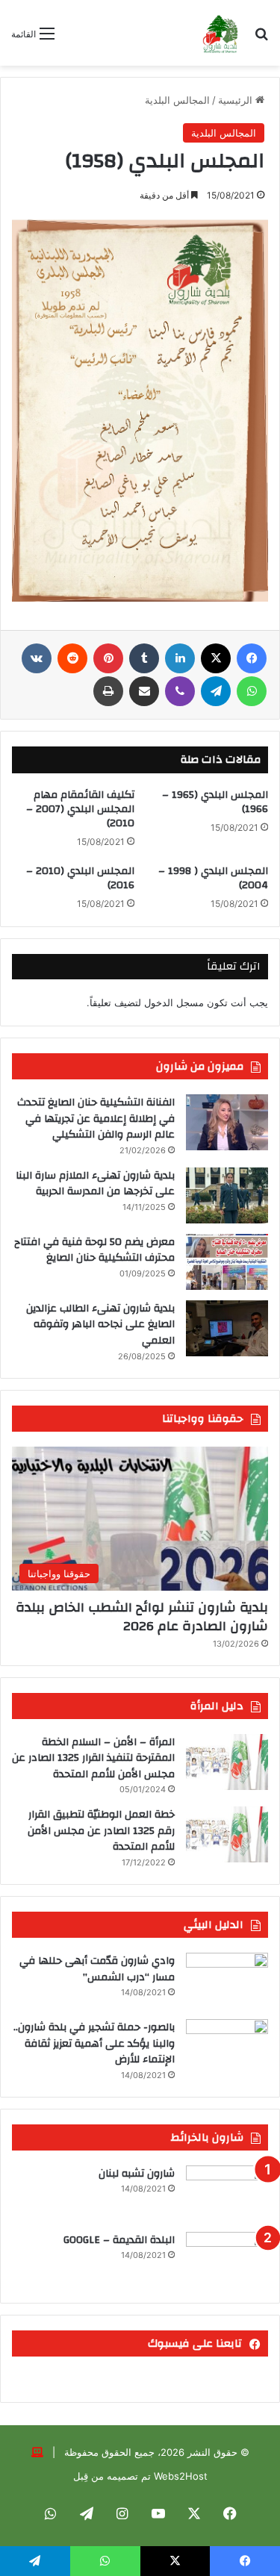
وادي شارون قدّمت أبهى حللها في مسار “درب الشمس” (97, 1969)
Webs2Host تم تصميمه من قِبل (140, 2476)
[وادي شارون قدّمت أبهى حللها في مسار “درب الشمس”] (227, 1981)
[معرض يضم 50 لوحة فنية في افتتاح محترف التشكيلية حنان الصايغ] (227, 1262)
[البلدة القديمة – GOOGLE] (227, 2260)
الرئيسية (237, 100)
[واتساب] (252, 691)
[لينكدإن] (180, 658)
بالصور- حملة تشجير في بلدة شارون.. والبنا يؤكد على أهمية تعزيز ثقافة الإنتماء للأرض (94, 2043)
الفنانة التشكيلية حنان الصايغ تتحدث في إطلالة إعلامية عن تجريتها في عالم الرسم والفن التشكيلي (96, 1119)
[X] (216, 658)
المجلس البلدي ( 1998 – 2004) (213, 878)
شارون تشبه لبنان (137, 2174)
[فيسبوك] (252, 658)
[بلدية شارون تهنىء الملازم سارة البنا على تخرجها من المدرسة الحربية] (227, 1195)
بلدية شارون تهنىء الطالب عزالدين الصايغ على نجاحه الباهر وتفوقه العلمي (100, 1325)
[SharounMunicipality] (221, 33)
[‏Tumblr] (144, 658)
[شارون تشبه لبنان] (227, 2193)
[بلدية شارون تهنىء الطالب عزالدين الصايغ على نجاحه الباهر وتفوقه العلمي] (227, 1328)
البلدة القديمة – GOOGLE (119, 2240)
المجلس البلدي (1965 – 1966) (215, 802)
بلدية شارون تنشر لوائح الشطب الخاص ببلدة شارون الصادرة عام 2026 (142, 1617)
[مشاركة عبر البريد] (144, 691)
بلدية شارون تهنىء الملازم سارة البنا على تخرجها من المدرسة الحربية (95, 1184)
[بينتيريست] (108, 658)
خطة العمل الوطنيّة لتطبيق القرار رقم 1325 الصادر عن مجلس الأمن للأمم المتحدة (101, 1831)
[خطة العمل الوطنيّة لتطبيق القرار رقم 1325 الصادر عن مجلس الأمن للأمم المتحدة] (227, 1834)
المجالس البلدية (177, 100)
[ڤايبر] (180, 691)
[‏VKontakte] (37, 658)
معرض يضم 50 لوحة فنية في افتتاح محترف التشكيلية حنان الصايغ (94, 1250)
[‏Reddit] (72, 658)
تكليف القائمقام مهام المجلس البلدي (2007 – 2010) (80, 809)
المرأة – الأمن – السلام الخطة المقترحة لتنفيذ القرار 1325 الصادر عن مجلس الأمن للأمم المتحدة (93, 1758)
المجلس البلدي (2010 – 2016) (80, 878)
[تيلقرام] (216, 691)
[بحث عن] (261, 38)
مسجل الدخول (174, 1002)
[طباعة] (108, 691)
